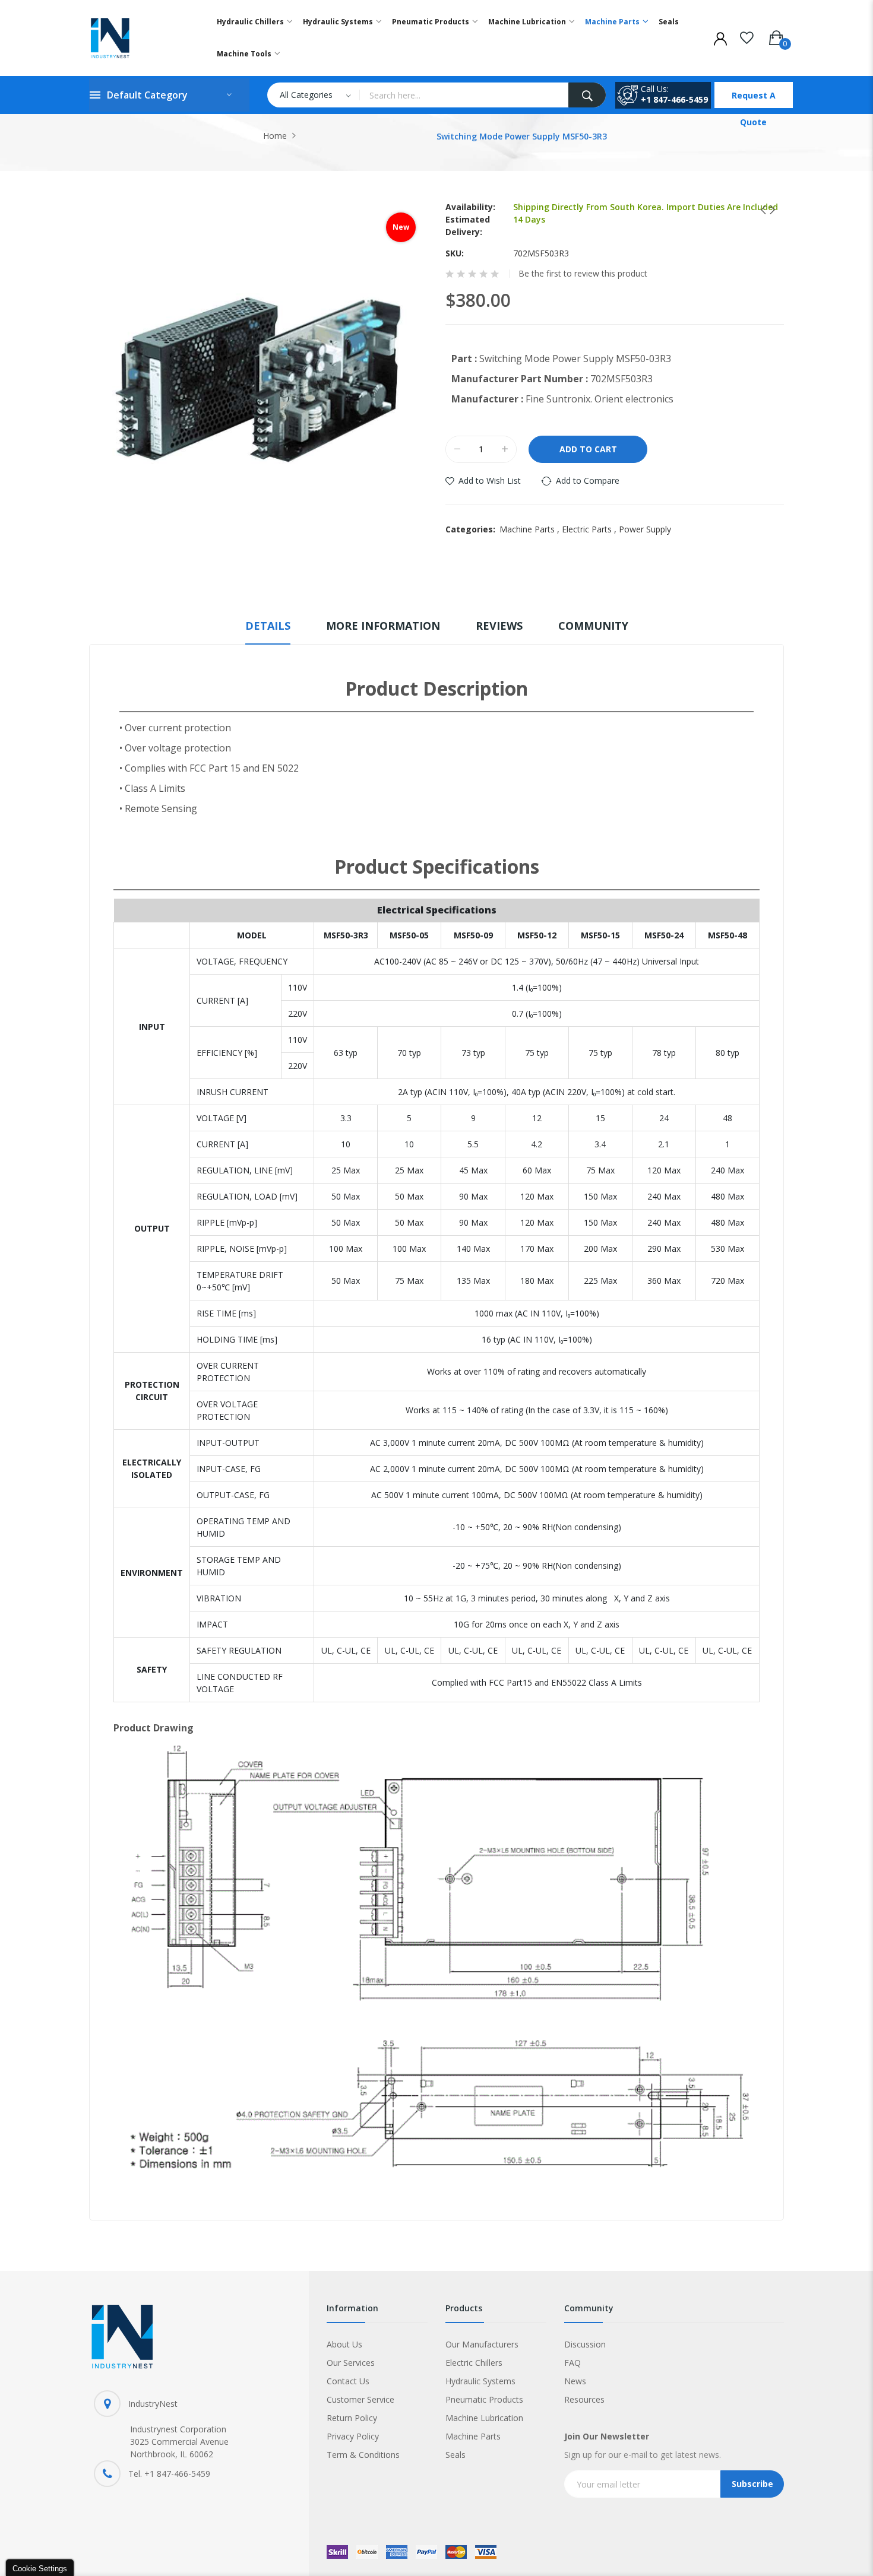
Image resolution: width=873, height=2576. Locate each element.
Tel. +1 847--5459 (169, 2474)
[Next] (768, 210)
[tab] (268, 631)
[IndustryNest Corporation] (140, 38)
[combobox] (464, 95)
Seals (456, 2455)
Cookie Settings (40, 2569)
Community (593, 626)
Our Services (351, 2363)
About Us (344, 2344)
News (575, 2381)
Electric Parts (590, 529)
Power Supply (645, 529)
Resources (584, 2399)
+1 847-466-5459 (674, 99)
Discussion (585, 2344)
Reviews (499, 626)
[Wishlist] (747, 36)
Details (268, 626)
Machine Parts (531, 529)
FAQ (572, 2363)
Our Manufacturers (482, 2344)
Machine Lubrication (484, 2418)
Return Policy (352, 2418)
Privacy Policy (353, 2436)
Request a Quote (754, 99)
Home (275, 136)
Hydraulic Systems (480, 2381)
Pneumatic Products (484, 2399)
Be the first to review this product (583, 274)
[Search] (587, 95)
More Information (383, 626)
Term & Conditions (363, 2455)
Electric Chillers (474, 2363)
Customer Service (360, 2399)
